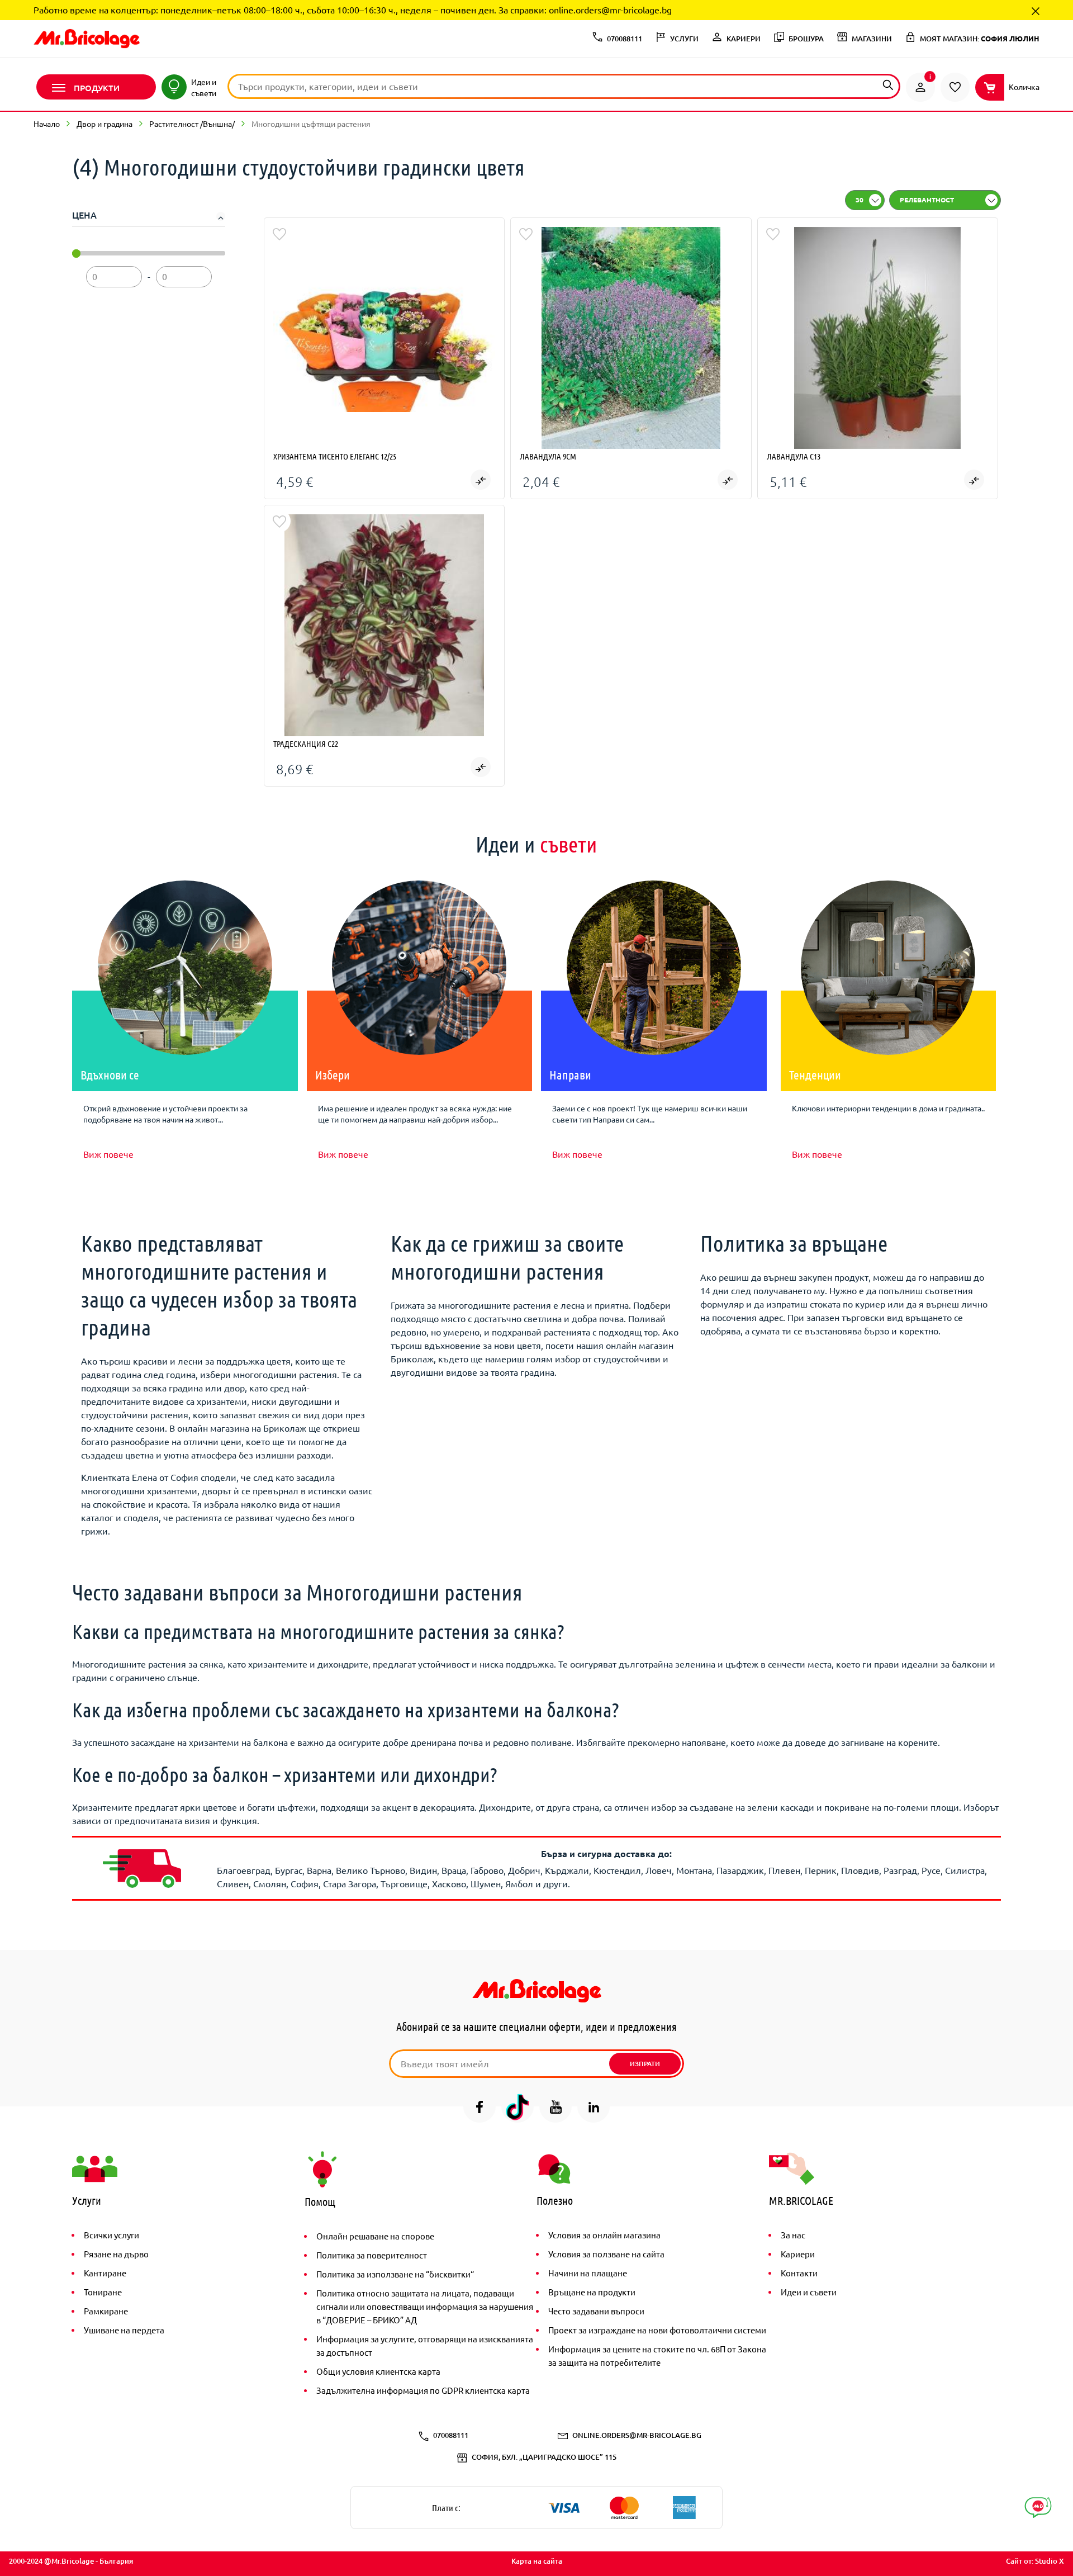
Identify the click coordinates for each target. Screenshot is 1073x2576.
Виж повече (108, 1154)
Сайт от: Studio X (1035, 2561)
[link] (920, 87)
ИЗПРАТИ (645, 2064)
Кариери (798, 2254)
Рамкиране (106, 2311)
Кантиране (105, 2273)
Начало (47, 124)
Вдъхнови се (110, 1074)
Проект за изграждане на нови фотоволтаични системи (657, 2330)
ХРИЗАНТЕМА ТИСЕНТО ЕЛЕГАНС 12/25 (335, 456)
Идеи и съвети (809, 2292)
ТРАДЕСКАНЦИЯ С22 (306, 744)
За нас (793, 2235)
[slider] (76, 254)
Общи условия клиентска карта (378, 2371)
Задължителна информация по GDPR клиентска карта (423, 2390)
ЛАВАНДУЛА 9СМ (548, 456)
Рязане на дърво (116, 2254)
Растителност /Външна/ (192, 124)
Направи (570, 1074)
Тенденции (815, 1074)
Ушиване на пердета (124, 2330)
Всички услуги (111, 2235)
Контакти (799, 2273)
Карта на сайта (537, 2561)
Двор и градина (105, 124)
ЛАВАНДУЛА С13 (794, 456)
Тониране (103, 2292)
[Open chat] (1038, 2508)
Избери (333, 1074)
